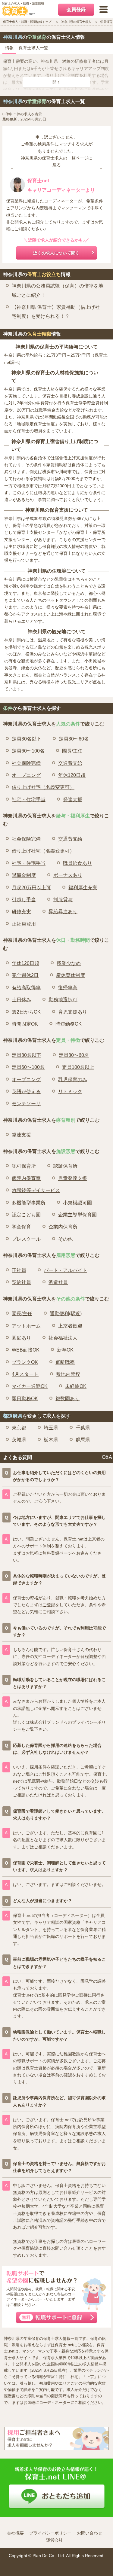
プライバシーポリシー (50, 2533)
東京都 (19, 1428)
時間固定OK (25, 1024)
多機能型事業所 (29, 1203)
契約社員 (21, 1282)
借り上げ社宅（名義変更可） (43, 787)
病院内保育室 (26, 1178)
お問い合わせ (89, 2533)
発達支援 (73, 800)
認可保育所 (24, 1166)
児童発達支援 (73, 1178)
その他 (65, 1239)
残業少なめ (69, 963)
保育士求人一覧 (33, 48)
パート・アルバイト (65, 1270)
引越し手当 (24, 900)
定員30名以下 (27, 739)
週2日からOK (26, 1012)
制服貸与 (63, 900)
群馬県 (83, 1440)
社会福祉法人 (63, 1338)
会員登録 (76, 9)
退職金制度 (24, 875)
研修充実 (21, 912)
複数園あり (67, 1399)
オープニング (26, 775)
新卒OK (65, 1350)
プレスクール (26, 1239)
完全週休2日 (25, 975)
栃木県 (51, 1440)
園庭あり (21, 1338)
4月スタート (25, 1374)
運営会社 (55, 2540)
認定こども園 (26, 1215)
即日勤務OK (25, 1399)
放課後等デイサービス (36, 1190)
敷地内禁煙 (68, 1374)
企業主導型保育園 (77, 1215)
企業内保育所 (63, 1227)
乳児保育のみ (73, 1080)
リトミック (70, 1092)
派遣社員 (58, 1282)
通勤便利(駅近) (66, 1314)
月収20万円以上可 (31, 888)
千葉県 (83, 1428)
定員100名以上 (78, 1067)
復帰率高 (68, 988)
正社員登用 (24, 924)
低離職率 (65, 1362)
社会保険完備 (26, 763)
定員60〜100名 (28, 751)
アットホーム (26, 1326)
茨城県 (19, 1440)
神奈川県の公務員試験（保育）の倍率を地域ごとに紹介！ (58, 290)
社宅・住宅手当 (29, 800)
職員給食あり (77, 863)
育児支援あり (73, 1012)
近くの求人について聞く (56, 253)
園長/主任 (72, 751)
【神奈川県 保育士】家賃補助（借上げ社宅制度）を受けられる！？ (56, 312)
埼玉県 (51, 1428)
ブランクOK (25, 1362)
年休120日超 (72, 775)
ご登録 (49, 1605)
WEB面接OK (26, 1350)
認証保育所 (65, 1166)
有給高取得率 (26, 988)
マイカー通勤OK (30, 1386)
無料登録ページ (57, 1553)
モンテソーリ (26, 1104)
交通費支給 (70, 763)
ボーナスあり (68, 875)
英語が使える (26, 1092)
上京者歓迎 (70, 1326)
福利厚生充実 (83, 888)
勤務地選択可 (63, 1000)
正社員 (19, 1270)
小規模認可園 (77, 1203)
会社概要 (15, 2533)
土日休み (21, 1000)
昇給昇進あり (63, 912)
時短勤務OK (69, 1024)
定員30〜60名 (74, 739)
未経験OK (76, 1386)
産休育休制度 (71, 975)
